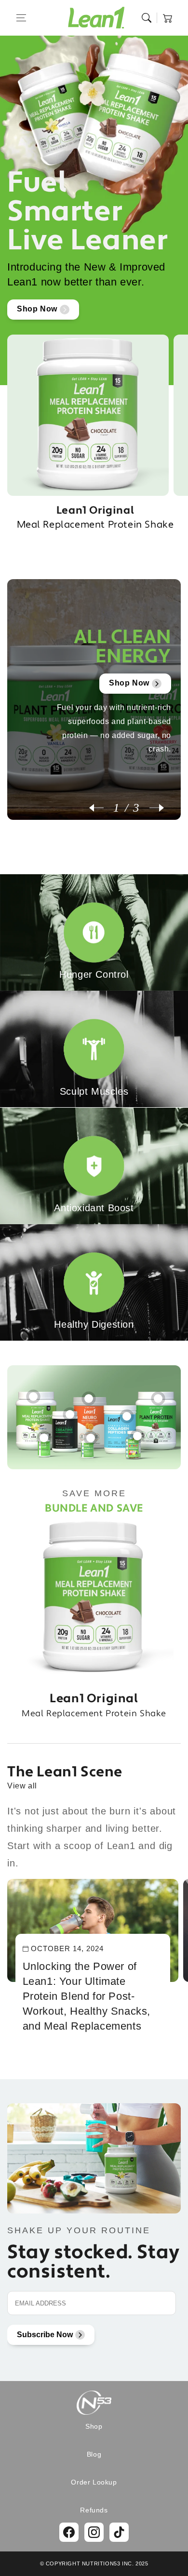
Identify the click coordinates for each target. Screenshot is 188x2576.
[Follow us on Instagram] (94, 2532)
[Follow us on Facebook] (69, 2532)
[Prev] (101, 808)
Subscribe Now (45, 2335)
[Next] (152, 808)
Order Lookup (94, 2482)
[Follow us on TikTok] (119, 2532)
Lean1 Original (95, 517)
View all (22, 1786)
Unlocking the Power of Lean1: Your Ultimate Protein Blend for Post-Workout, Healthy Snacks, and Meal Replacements (87, 1996)
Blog (94, 2454)
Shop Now (37, 309)
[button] (21, 18)
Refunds (94, 2510)
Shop (94, 2426)
